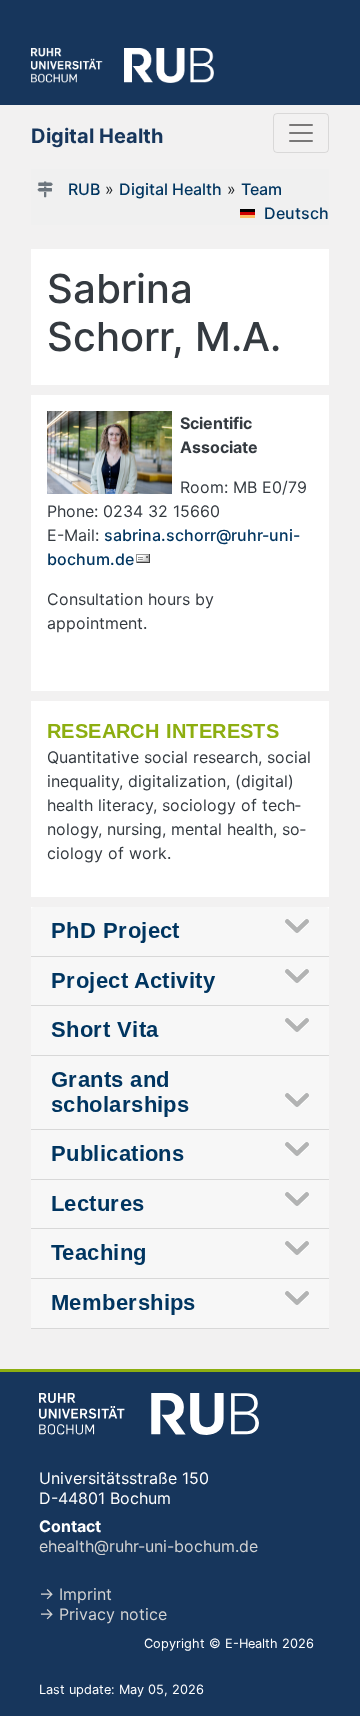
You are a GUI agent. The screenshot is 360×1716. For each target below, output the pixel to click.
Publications (117, 1153)
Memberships (123, 1302)
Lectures (98, 1203)
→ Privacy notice (103, 1614)
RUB (84, 189)
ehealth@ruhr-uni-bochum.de (148, 1546)
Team (261, 189)
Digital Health (170, 189)
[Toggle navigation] (301, 133)
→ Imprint (75, 1594)
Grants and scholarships (120, 1092)
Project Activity (133, 980)
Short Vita (104, 1029)
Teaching (99, 1252)
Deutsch (296, 213)
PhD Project (115, 930)
